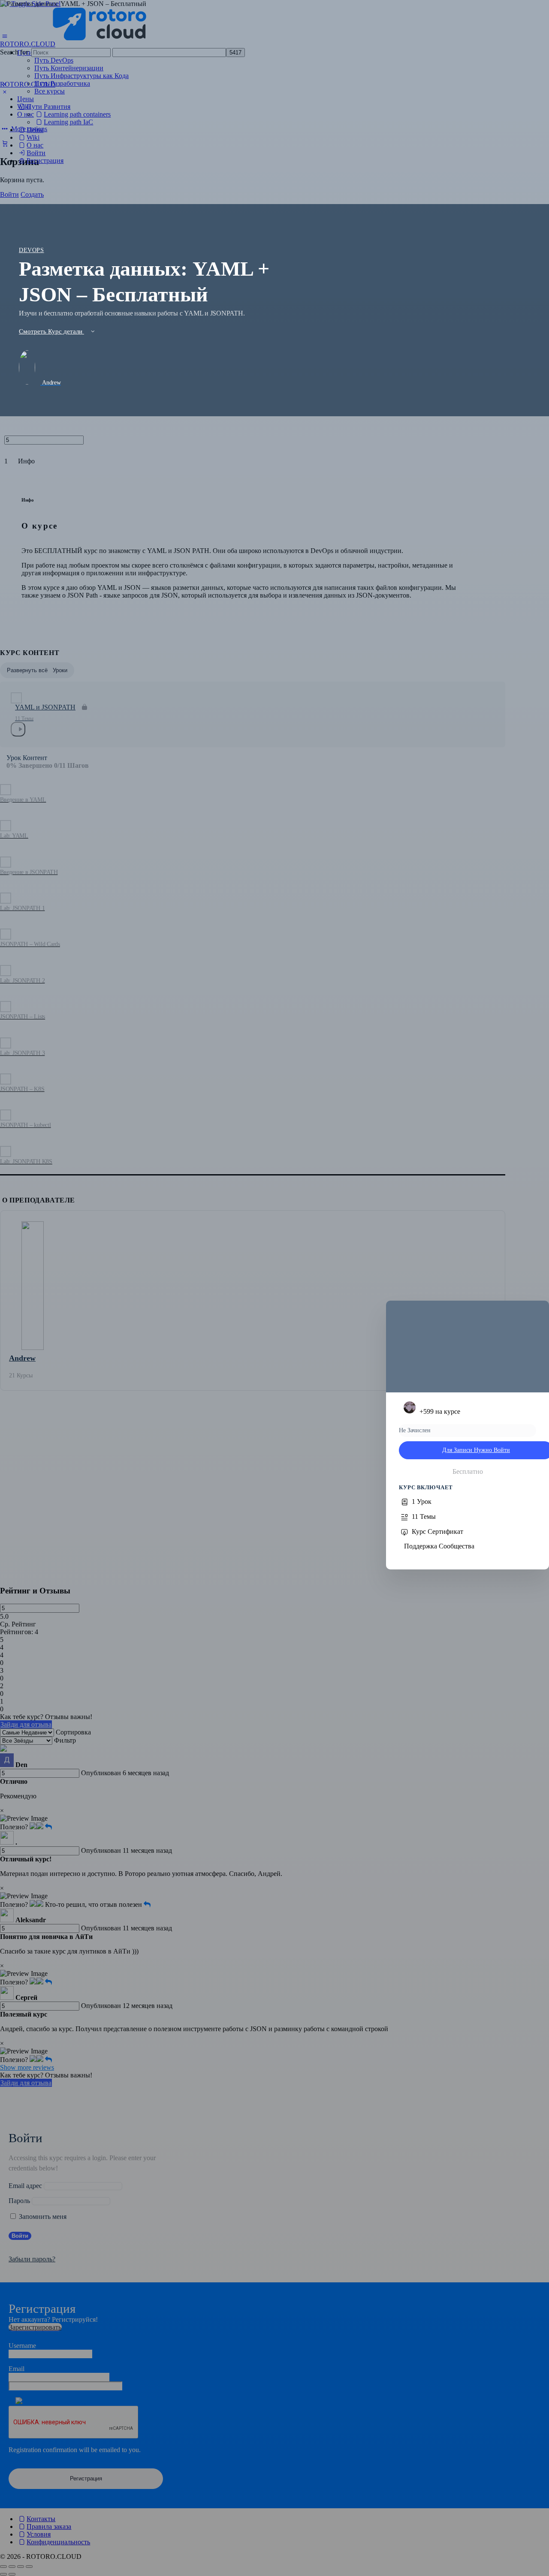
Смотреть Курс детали (51, 331)
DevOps (32, 250)
